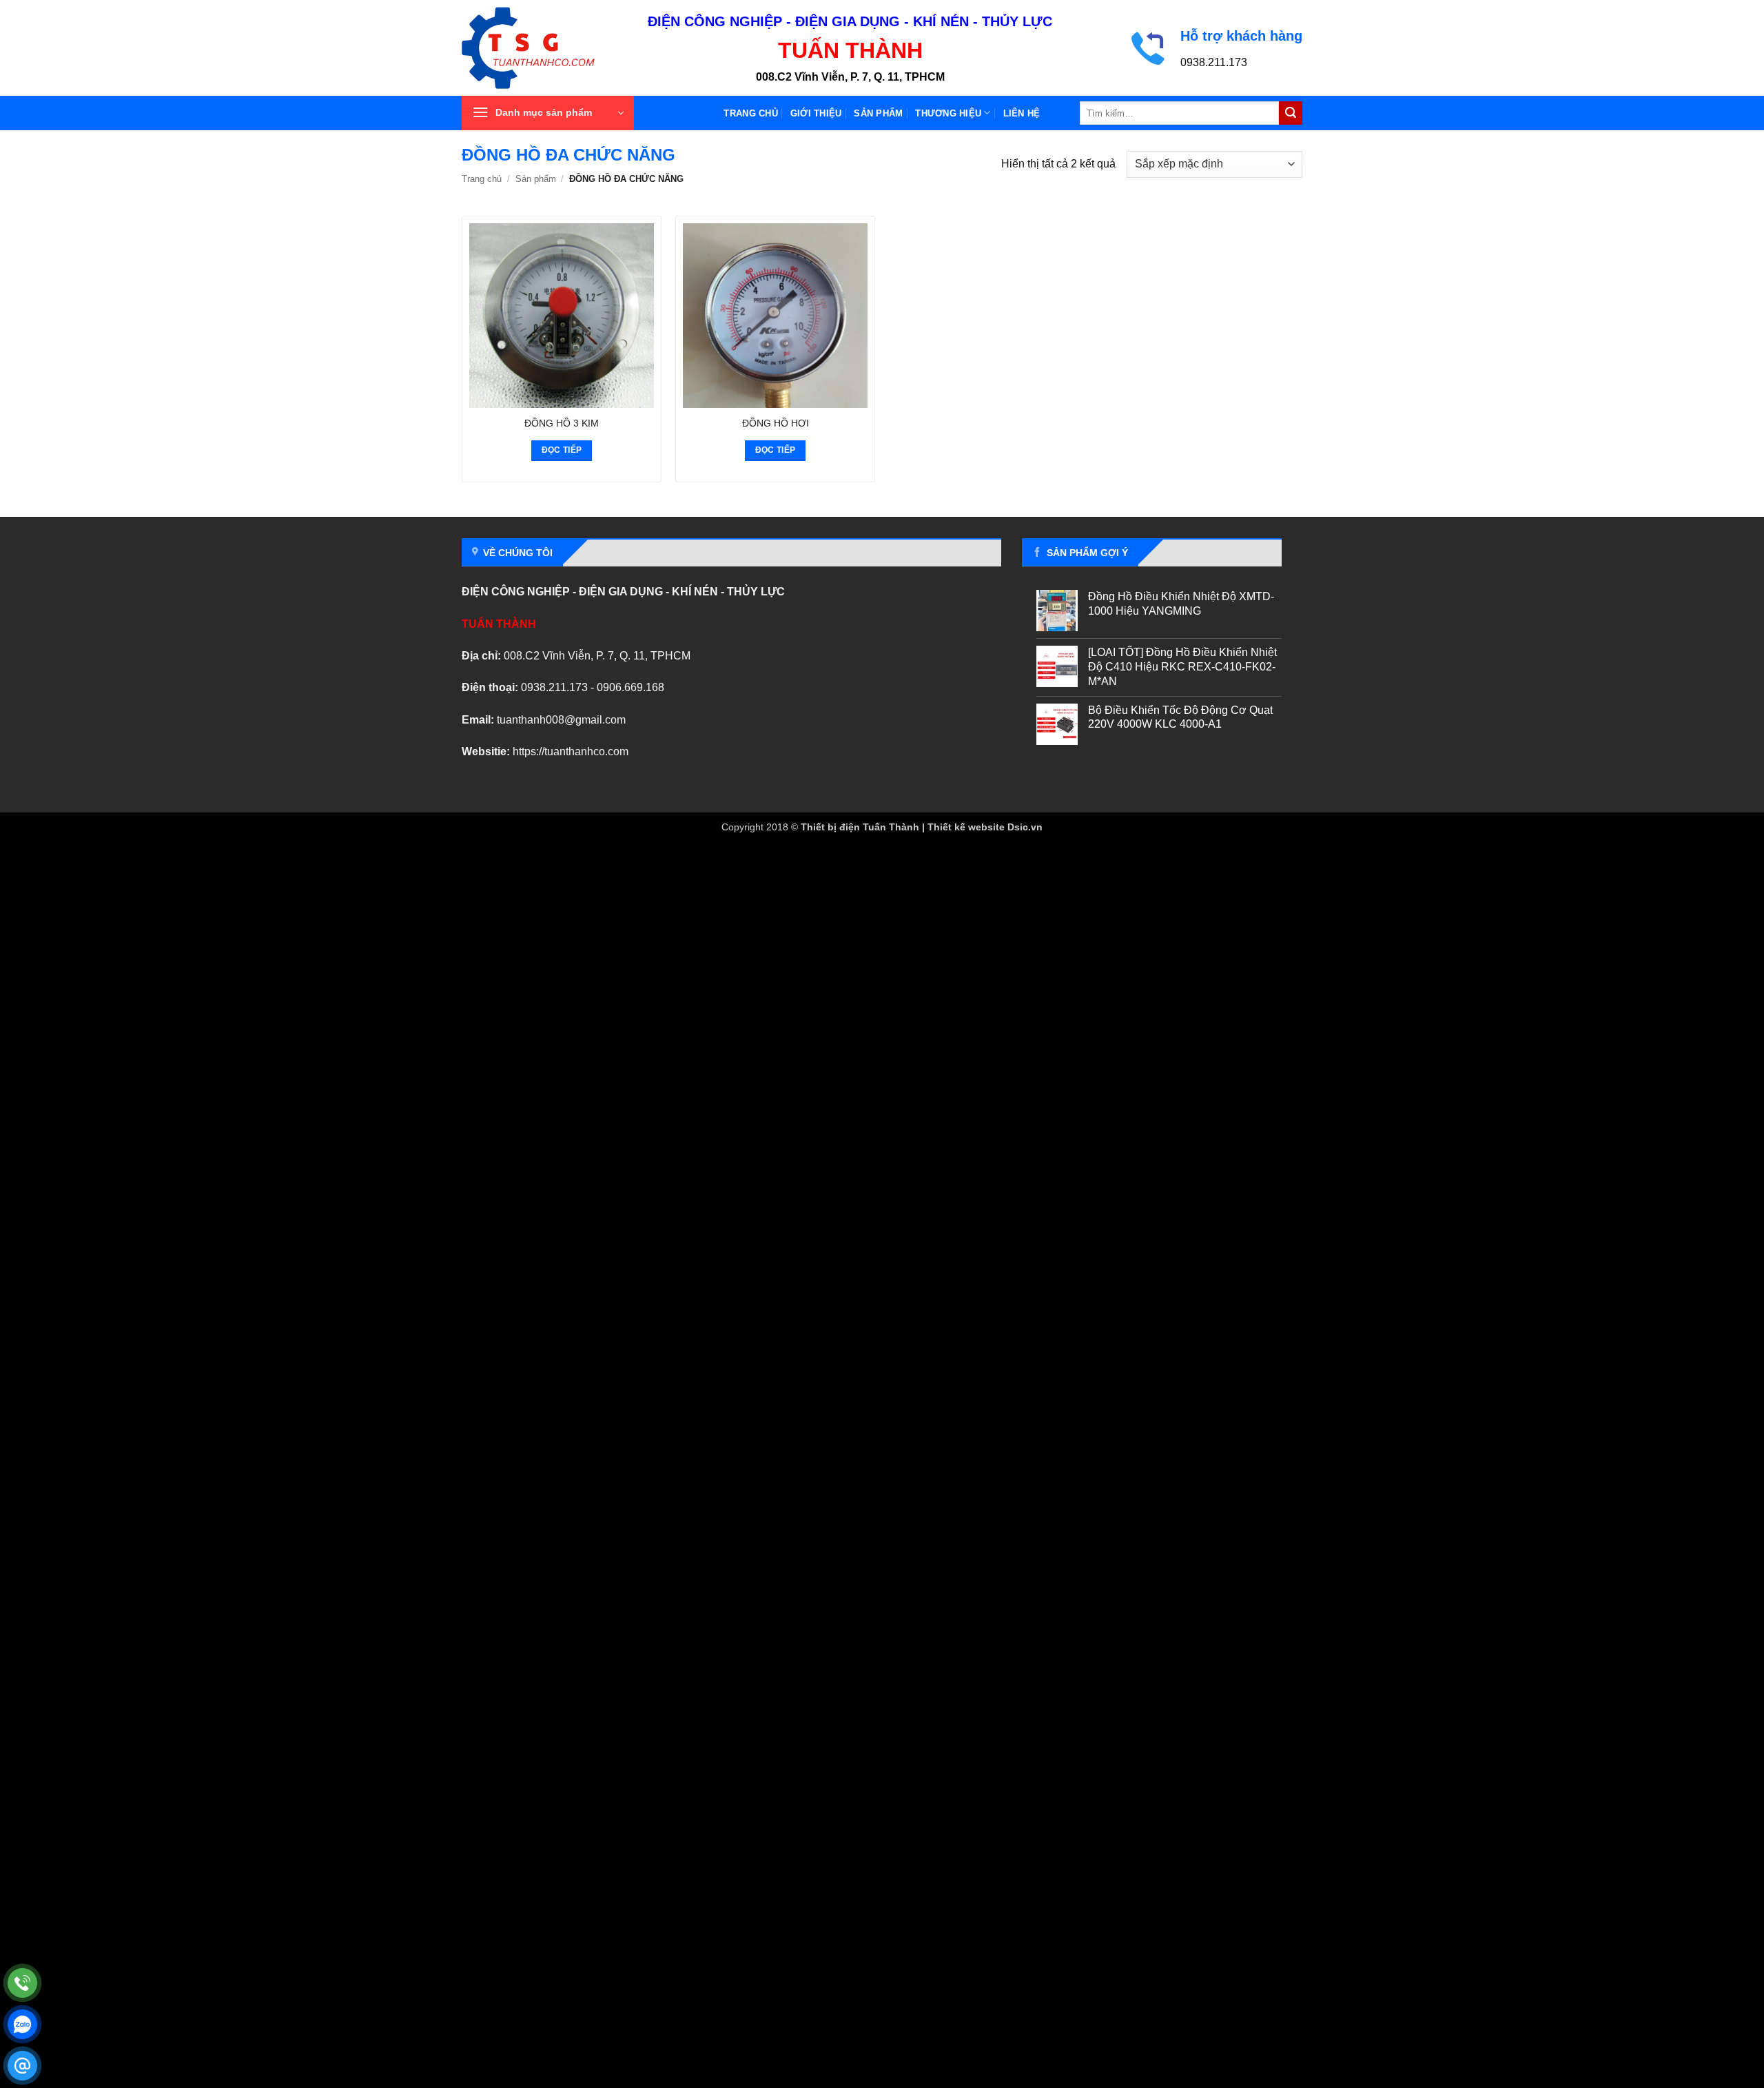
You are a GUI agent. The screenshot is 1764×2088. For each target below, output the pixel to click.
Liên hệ (1022, 113)
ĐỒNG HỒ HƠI (776, 423)
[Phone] (22, 1983)
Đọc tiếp (562, 450)
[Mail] (22, 2066)
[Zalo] (22, 2024)
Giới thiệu (816, 113)
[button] (548, 113)
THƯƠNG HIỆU (948, 113)
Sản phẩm (878, 113)
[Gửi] (1291, 113)
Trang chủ (750, 113)
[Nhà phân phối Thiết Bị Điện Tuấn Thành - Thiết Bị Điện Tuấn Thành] (544, 48)
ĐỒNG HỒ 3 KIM (562, 423)
